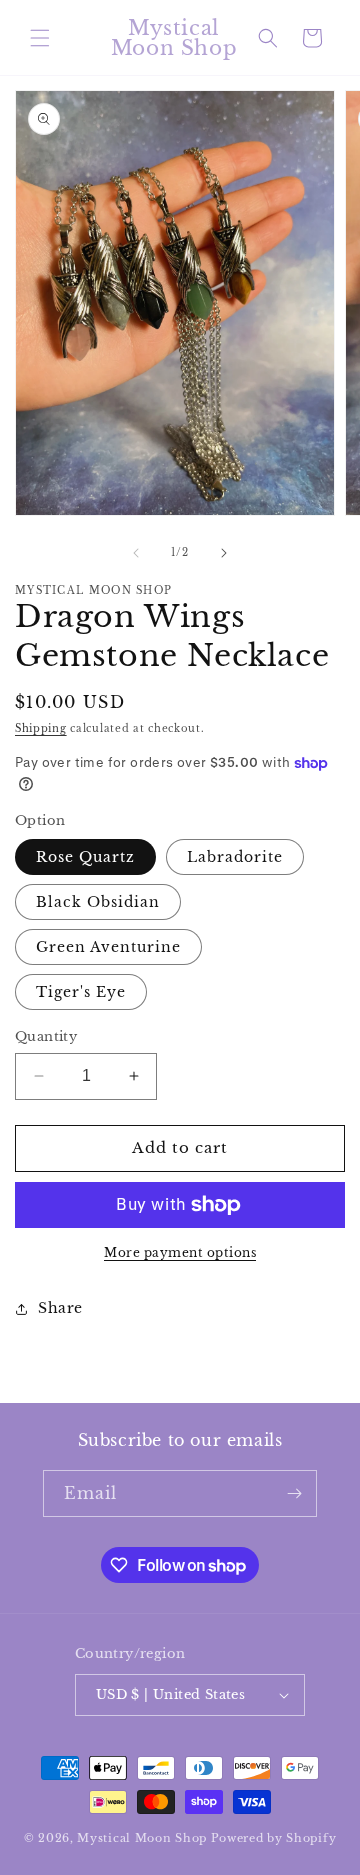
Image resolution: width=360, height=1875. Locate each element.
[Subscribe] (294, 1493)
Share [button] (60, 1308)
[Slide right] (224, 553)
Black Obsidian (98, 902)
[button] (40, 38)
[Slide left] (136, 553)
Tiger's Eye (81, 992)
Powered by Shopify (274, 1838)
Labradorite (235, 857)
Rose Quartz (85, 857)
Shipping (41, 728)
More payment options (180, 1252)
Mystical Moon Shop (142, 1838)
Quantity (46, 1036)
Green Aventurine (108, 947)
